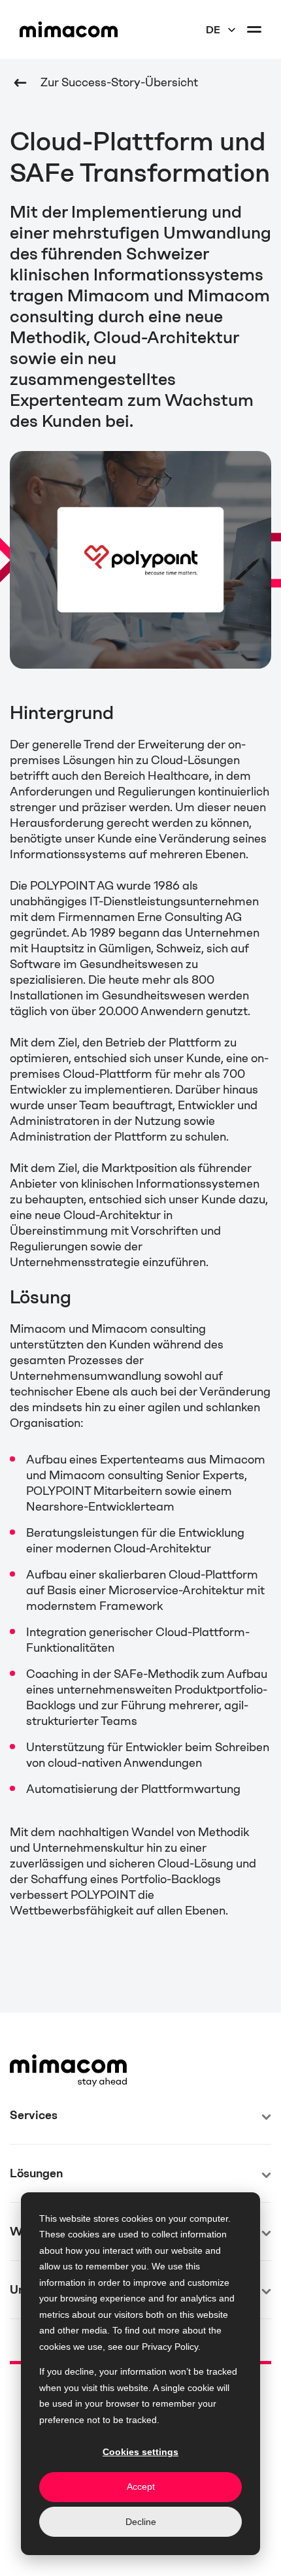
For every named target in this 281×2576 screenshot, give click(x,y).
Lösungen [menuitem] (36, 2173)
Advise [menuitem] (28, 2161)
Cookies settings (140, 2452)
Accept (141, 2486)
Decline (141, 2522)
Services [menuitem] (34, 2115)
